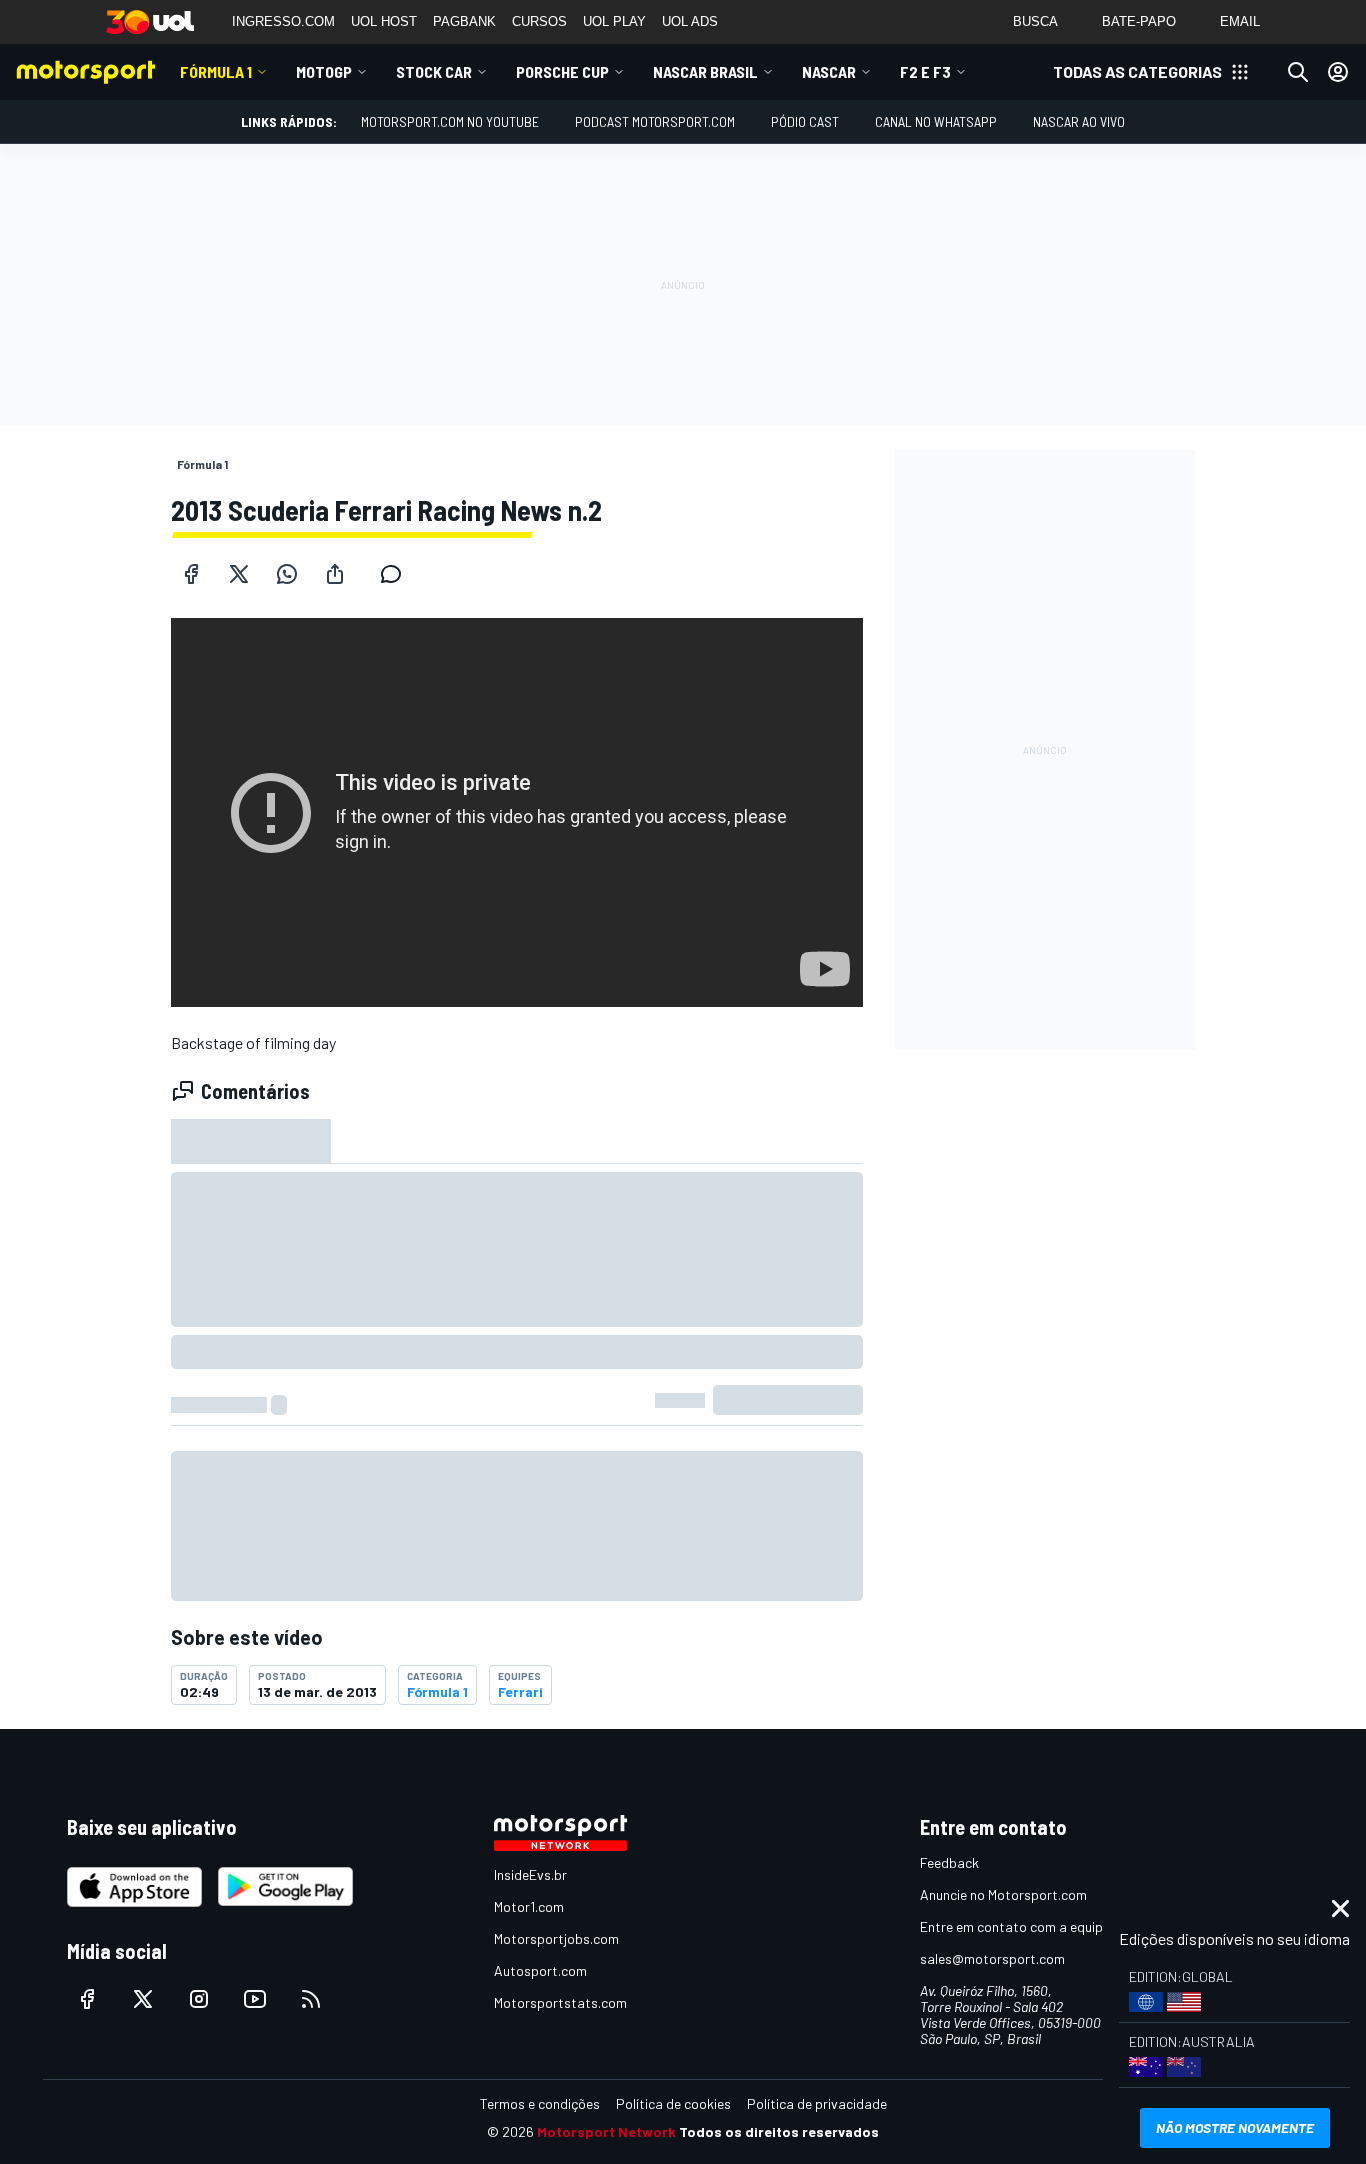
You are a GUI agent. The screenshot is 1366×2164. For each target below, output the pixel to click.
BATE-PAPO (1139, 21)
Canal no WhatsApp (936, 121)
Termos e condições (540, 2103)
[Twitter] (239, 574)
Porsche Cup (562, 71)
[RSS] (311, 1999)
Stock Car (434, 71)
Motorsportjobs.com (556, 1938)
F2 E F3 (925, 71)
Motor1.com (529, 1906)
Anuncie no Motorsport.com (1003, 1894)
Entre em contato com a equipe (1015, 1926)
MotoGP (324, 71)
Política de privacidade (817, 2103)
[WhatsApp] (287, 574)
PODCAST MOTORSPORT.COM (655, 121)
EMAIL (1240, 21)
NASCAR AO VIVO (1079, 121)
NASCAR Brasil (705, 71)
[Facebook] (191, 574)
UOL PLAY (614, 21)
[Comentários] (397, 574)
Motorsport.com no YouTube (450, 121)
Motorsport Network (606, 2131)
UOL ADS (690, 21)
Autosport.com (540, 1970)
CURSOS (539, 21)
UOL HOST (384, 21)
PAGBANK (464, 21)
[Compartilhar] (335, 574)
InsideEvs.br (530, 1874)
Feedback (949, 1862)
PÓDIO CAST (805, 121)
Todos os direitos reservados (779, 2131)
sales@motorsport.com (992, 1958)
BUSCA (1035, 21)
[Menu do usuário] (1338, 72)
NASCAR (829, 71)
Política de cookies (673, 2103)
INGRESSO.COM (283, 21)
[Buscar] (1298, 72)
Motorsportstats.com (560, 2002)
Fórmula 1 (216, 71)
